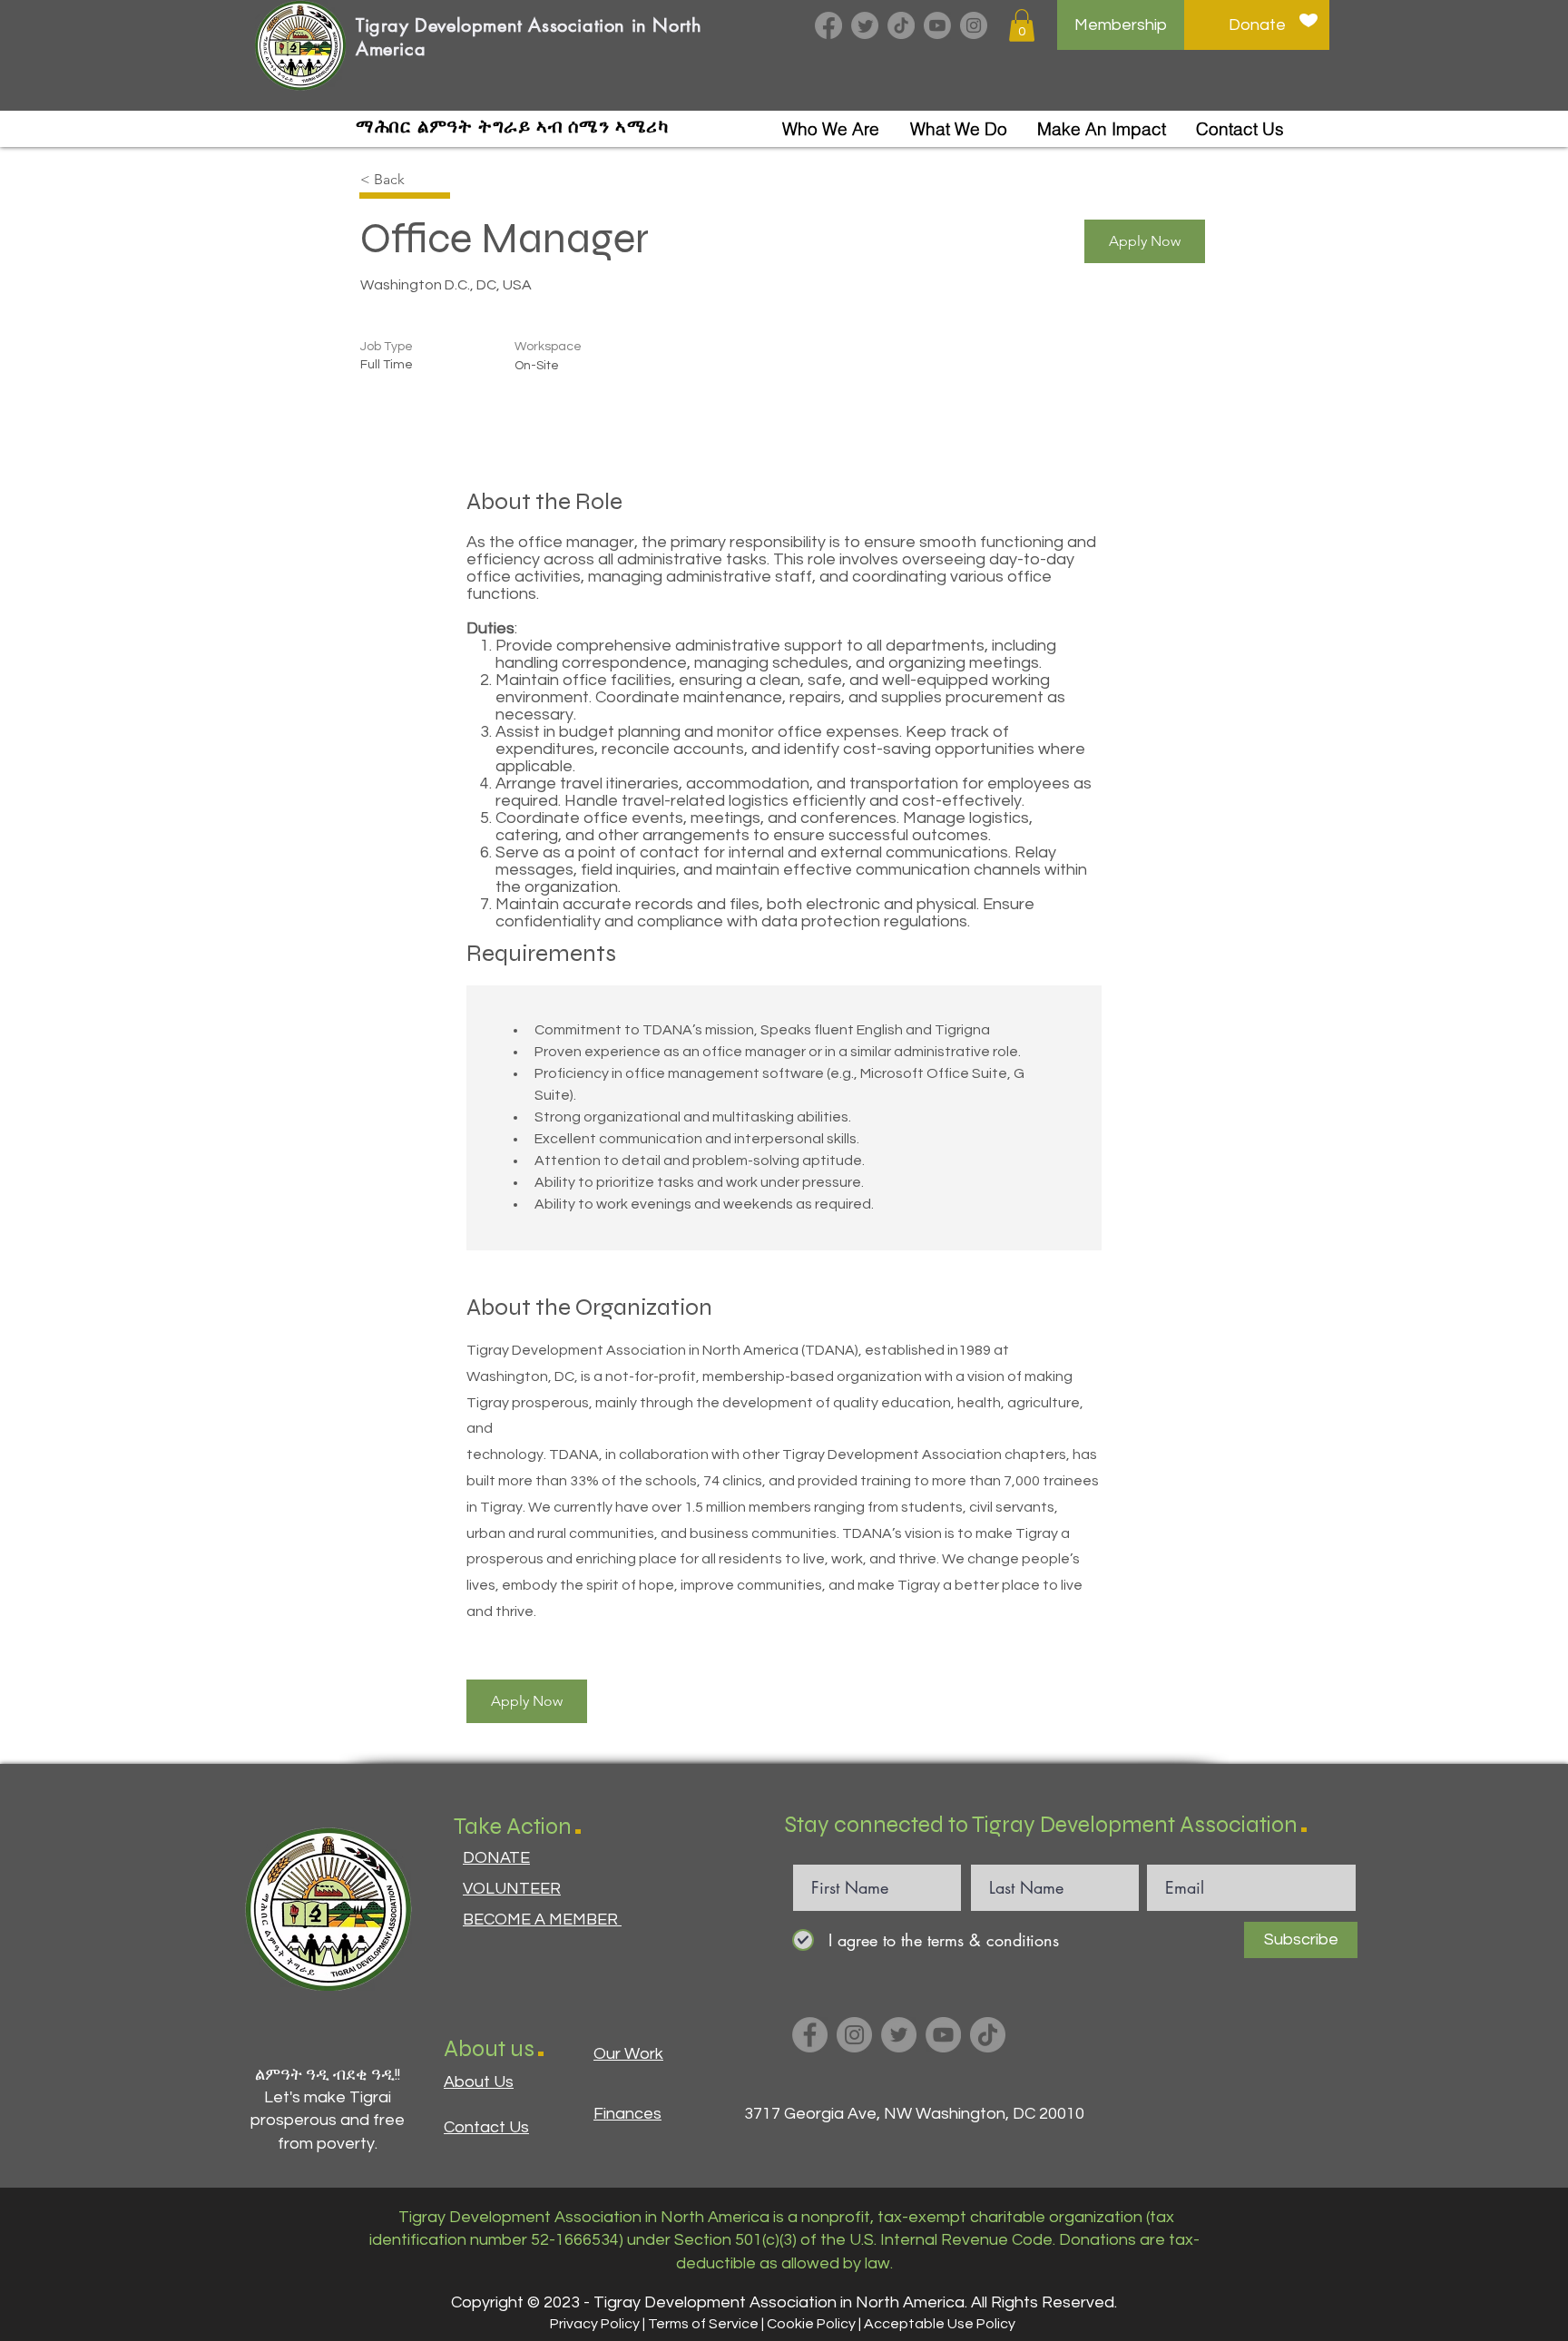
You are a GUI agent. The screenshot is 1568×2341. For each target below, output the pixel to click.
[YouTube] (943, 2035)
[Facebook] (828, 25)
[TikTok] (901, 25)
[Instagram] (974, 25)
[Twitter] (865, 25)
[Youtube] (937, 25)
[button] (1022, 25)
